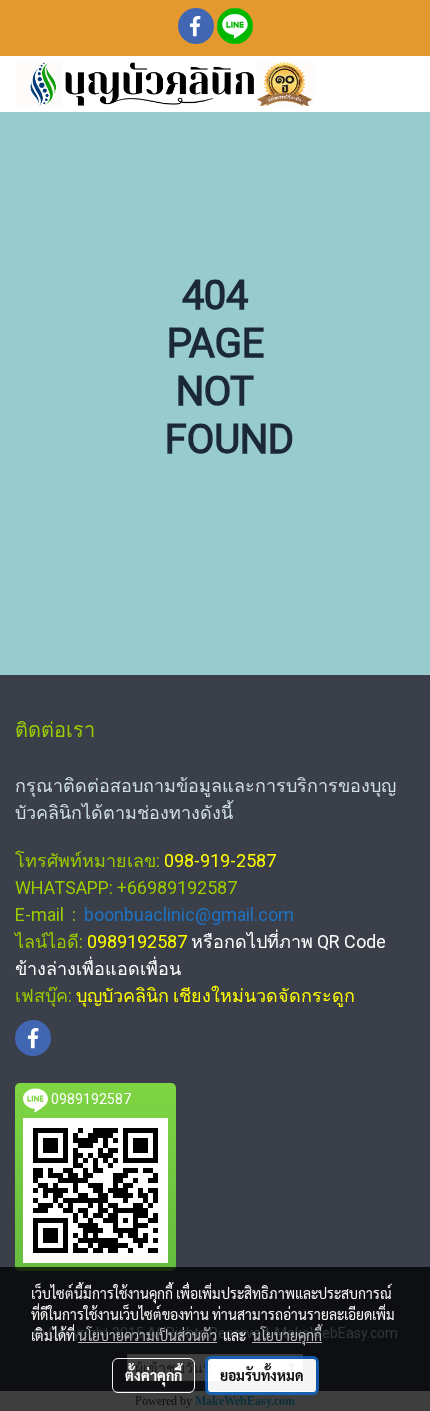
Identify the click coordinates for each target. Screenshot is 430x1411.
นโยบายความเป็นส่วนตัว (147, 1335)
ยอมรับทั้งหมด (262, 1375)
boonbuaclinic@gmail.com (189, 914)
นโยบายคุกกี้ (287, 1335)
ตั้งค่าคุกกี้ (153, 1375)
